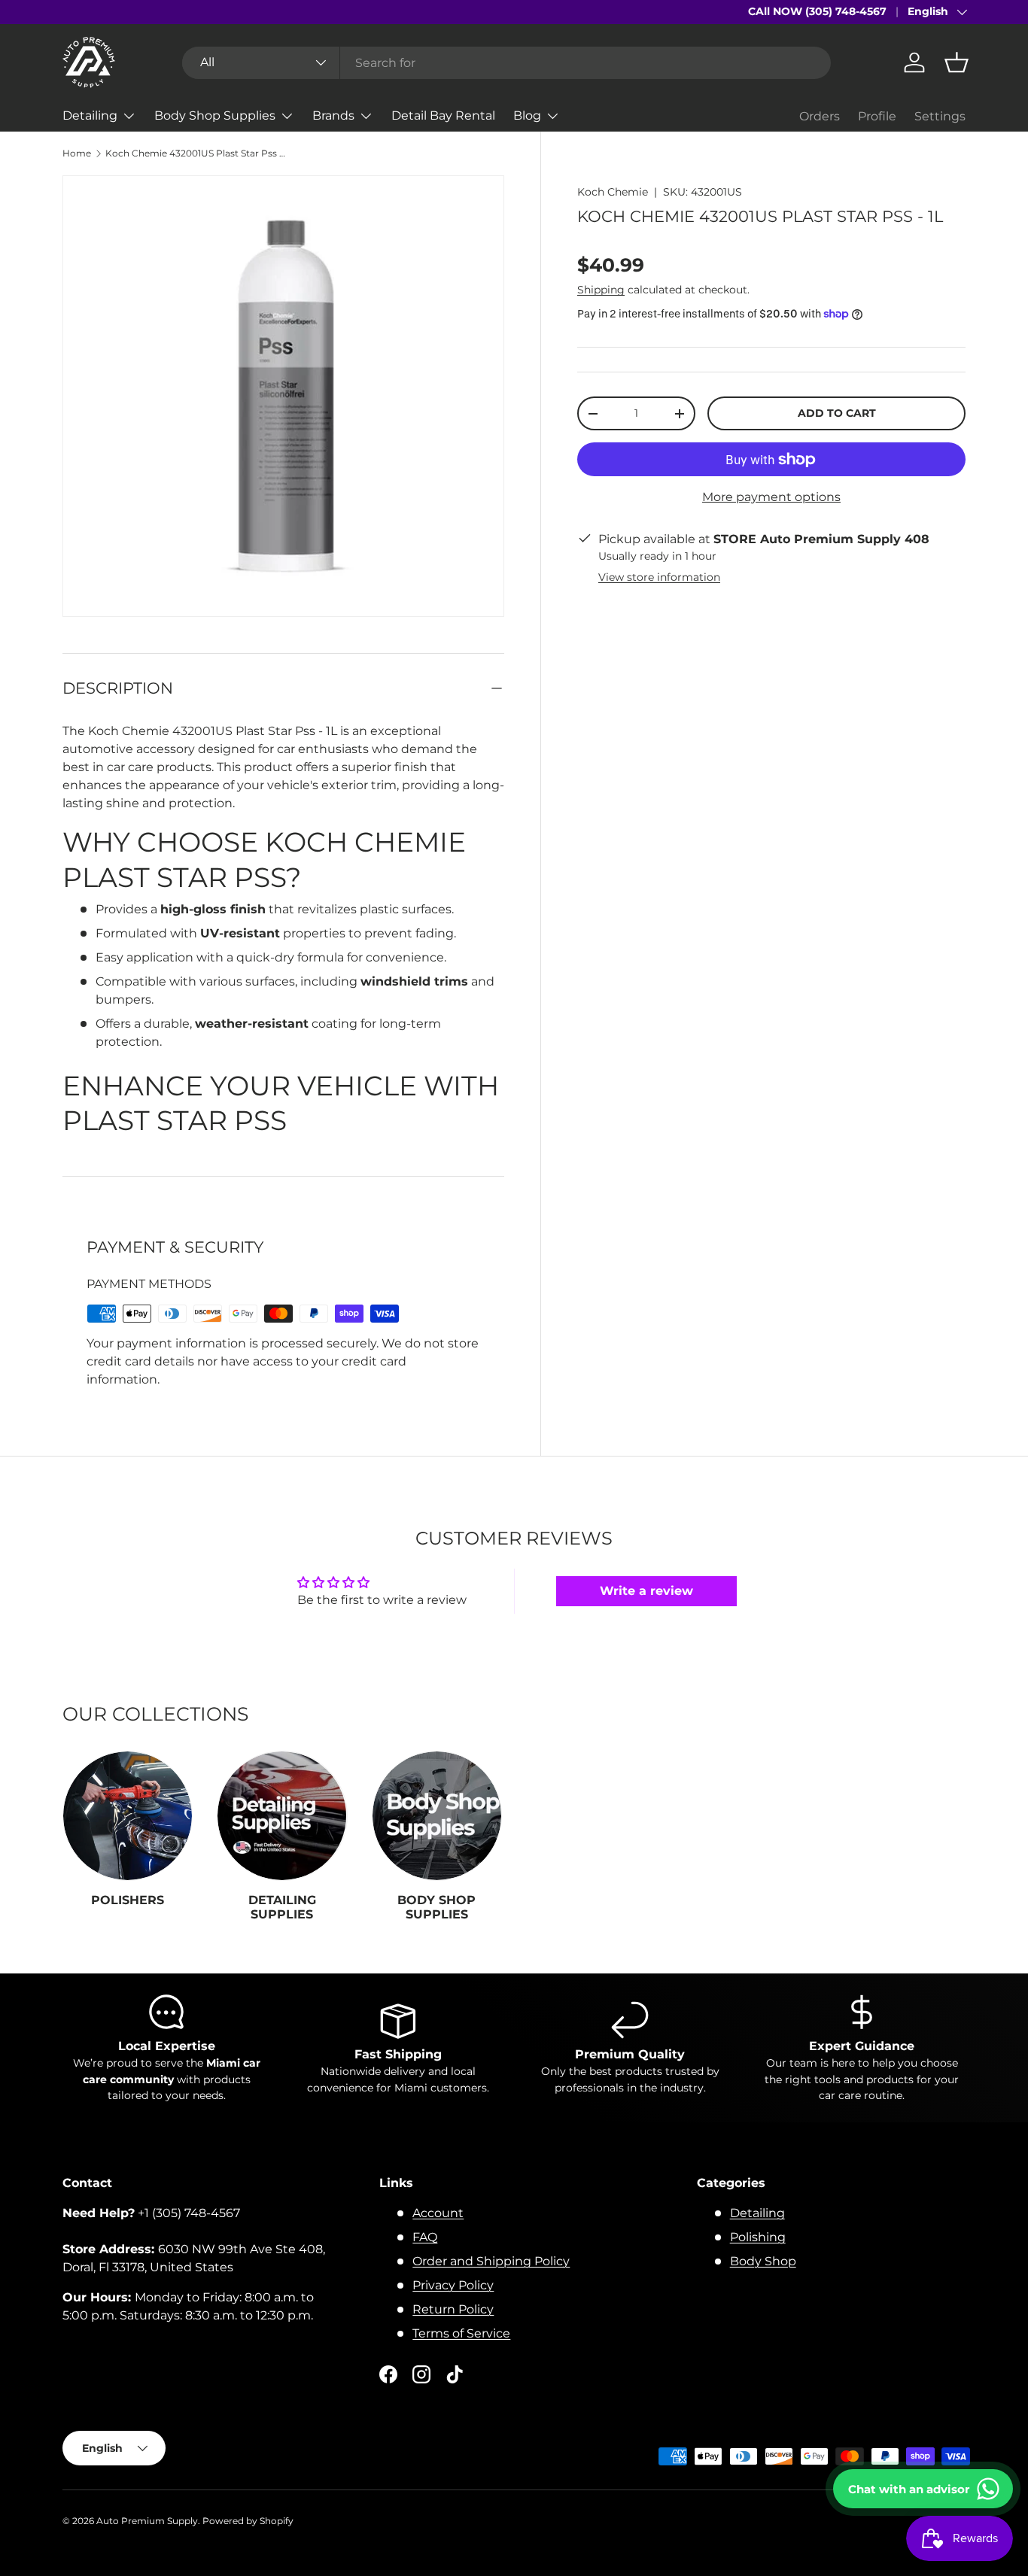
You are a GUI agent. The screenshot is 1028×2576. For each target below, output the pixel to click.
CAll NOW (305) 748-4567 (817, 11)
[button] (957, 62)
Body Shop (763, 2261)
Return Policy (453, 2309)
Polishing (758, 2237)
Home (77, 153)
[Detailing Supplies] (282, 1816)
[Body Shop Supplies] (437, 1816)
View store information (659, 578)
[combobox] (506, 63)
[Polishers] (128, 1816)
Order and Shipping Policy (491, 2261)
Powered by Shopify (248, 2521)
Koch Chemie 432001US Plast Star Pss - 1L (196, 153)
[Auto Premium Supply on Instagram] (421, 2374)
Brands (333, 115)
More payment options (771, 497)
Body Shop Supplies (215, 115)
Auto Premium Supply (147, 2521)
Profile (877, 116)
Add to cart (837, 414)
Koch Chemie (613, 192)
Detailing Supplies (282, 1907)
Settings (940, 116)
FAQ (425, 2237)
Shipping (601, 290)
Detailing (90, 115)
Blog (527, 115)
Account (438, 2213)
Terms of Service (461, 2333)
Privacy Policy (453, 2285)
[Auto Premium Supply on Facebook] (388, 2374)
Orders (820, 116)
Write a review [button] (646, 1591)
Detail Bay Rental (443, 115)
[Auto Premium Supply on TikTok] (455, 2374)
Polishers (128, 1900)
